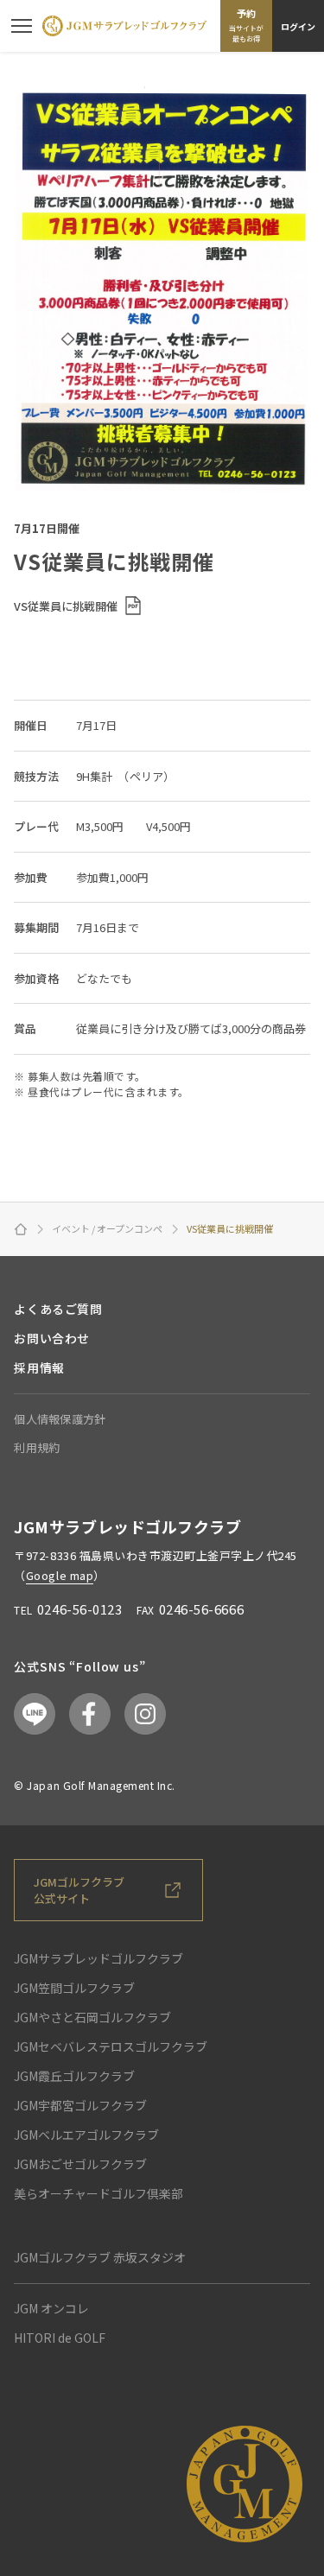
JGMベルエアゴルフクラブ (86, 2135)
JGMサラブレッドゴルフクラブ (98, 1958)
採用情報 (39, 1367)
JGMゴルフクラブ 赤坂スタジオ (100, 2257)
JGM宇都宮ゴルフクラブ (80, 2105)
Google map (60, 1575)
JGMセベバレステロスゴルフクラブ (111, 2046)
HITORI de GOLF (60, 2338)
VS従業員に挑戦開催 (66, 606)
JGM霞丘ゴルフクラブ (74, 2076)
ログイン (298, 26)
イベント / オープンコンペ (107, 1229)
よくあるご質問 (58, 1309)
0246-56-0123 (79, 1609)
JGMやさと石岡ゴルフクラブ (92, 2017)
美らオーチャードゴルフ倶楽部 (98, 2193)
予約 (246, 25)
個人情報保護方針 (60, 1419)
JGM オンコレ (51, 2308)
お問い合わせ (51, 1338)
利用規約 (37, 1447)
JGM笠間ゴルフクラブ (74, 1988)
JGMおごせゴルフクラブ (80, 2164)
